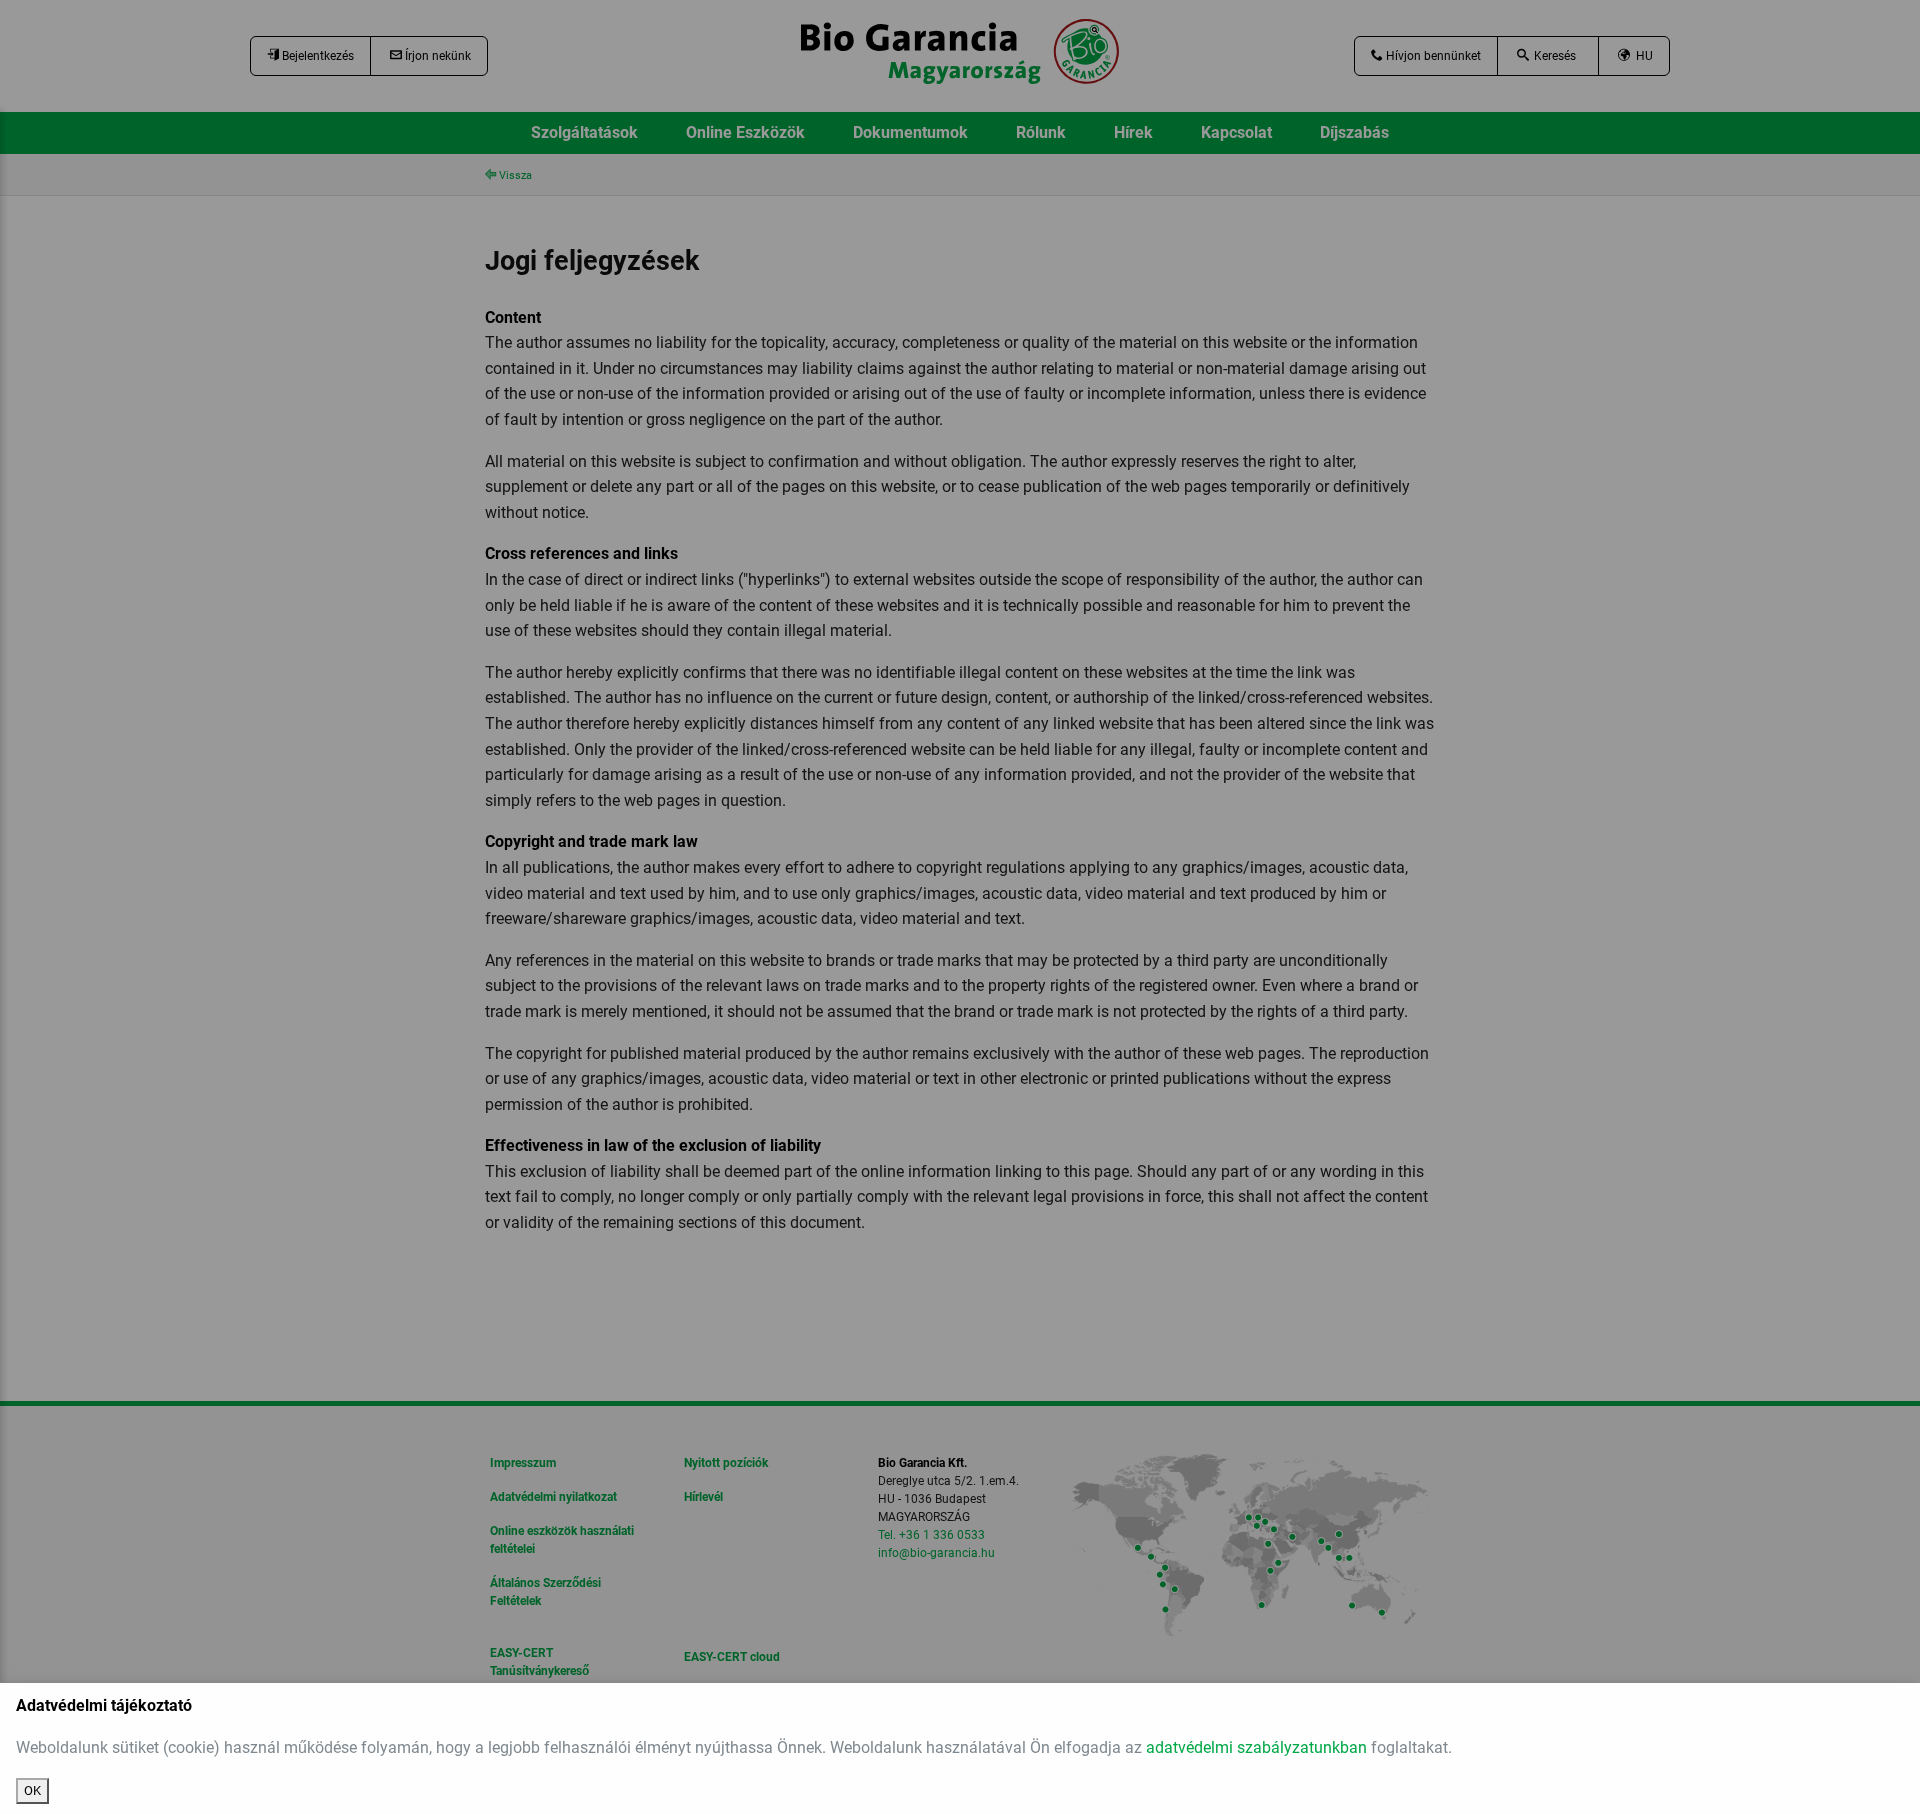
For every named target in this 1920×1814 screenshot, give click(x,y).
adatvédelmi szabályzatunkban (1256, 1747)
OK (32, 1790)
